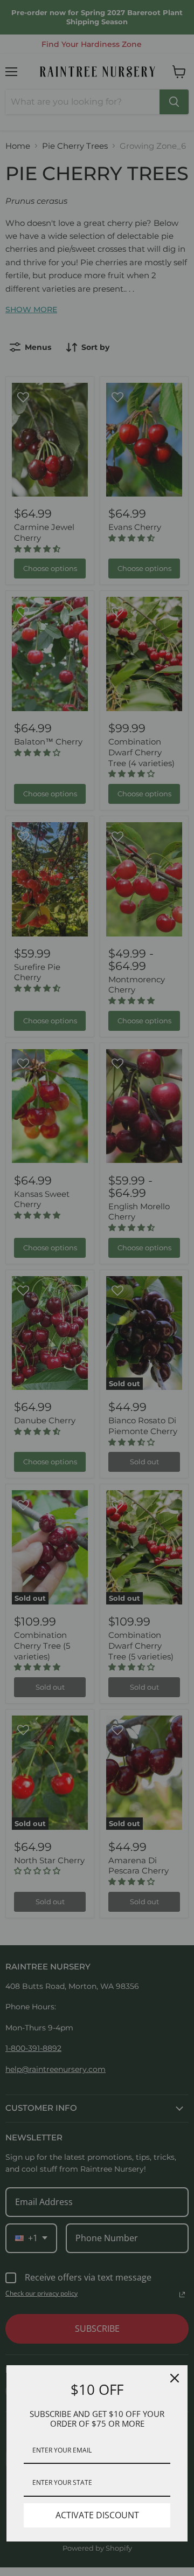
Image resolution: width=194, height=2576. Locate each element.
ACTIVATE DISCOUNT (97, 2515)
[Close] (175, 2378)
